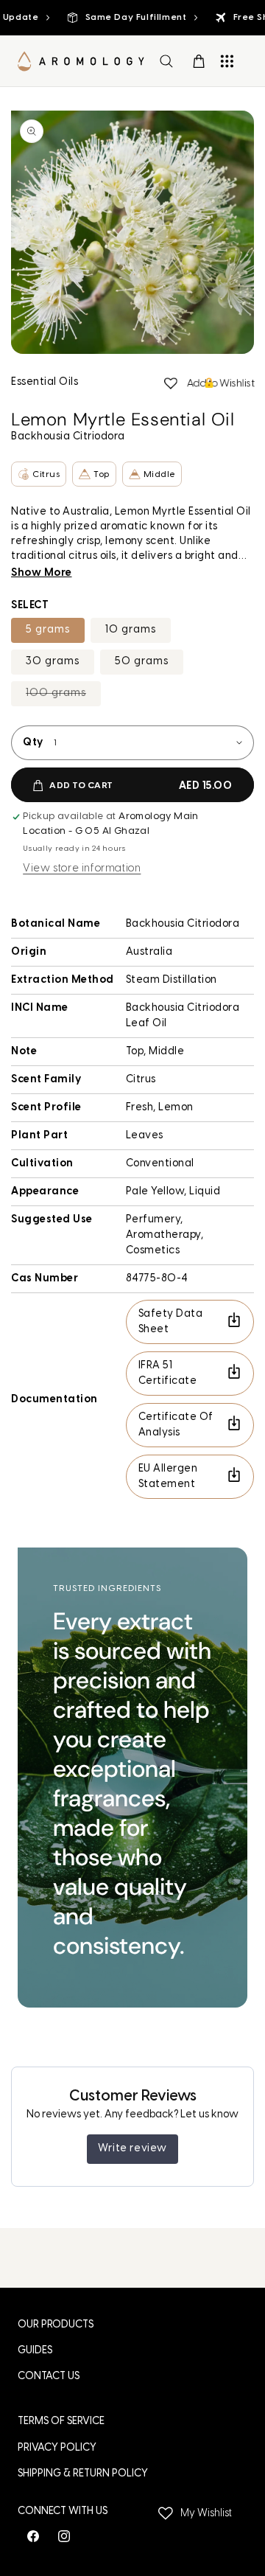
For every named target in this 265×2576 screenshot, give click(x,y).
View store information (82, 869)
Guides (35, 2351)
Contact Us (49, 2377)
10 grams (131, 630)
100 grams (63, 697)
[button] (166, 61)
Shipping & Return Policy (83, 2474)
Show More (42, 573)
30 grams (53, 662)
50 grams (142, 662)
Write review (132, 2149)
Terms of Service (61, 2422)
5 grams (48, 630)
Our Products (56, 2325)
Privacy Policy (57, 2448)
